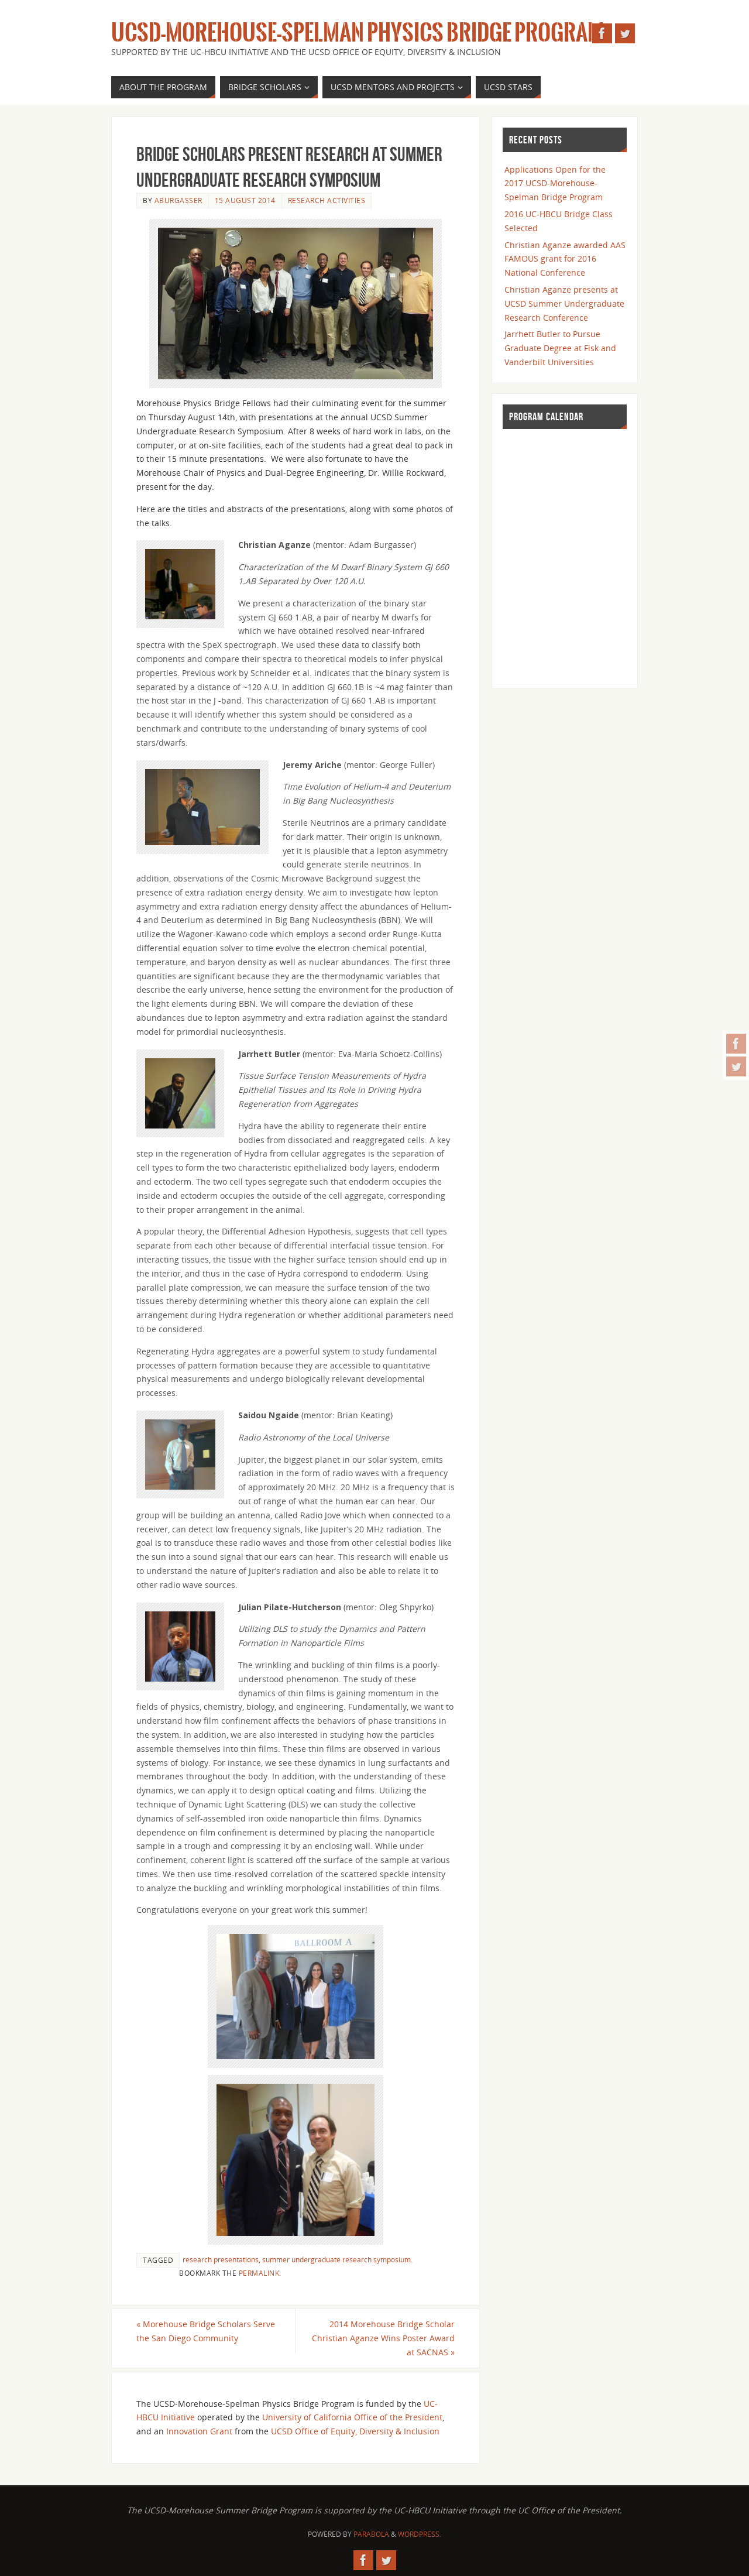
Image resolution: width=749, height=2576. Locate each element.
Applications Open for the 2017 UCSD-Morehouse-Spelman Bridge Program (555, 183)
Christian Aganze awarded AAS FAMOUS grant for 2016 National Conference (565, 259)
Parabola (371, 2534)
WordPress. (420, 2534)
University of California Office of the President (352, 2417)
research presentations (221, 2259)
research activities (327, 200)
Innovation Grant (199, 2431)
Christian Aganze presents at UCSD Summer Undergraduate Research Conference (564, 303)
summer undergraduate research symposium (336, 2259)
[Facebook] (736, 1044)
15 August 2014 (245, 200)
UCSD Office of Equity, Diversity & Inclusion (355, 2431)
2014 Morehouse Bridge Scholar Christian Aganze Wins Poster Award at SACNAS (383, 2338)
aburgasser (178, 200)
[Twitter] (736, 1066)
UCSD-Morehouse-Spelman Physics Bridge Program (358, 33)
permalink (259, 2273)
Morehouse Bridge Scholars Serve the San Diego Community (206, 2331)
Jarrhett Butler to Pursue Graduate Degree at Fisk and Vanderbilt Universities (560, 348)
